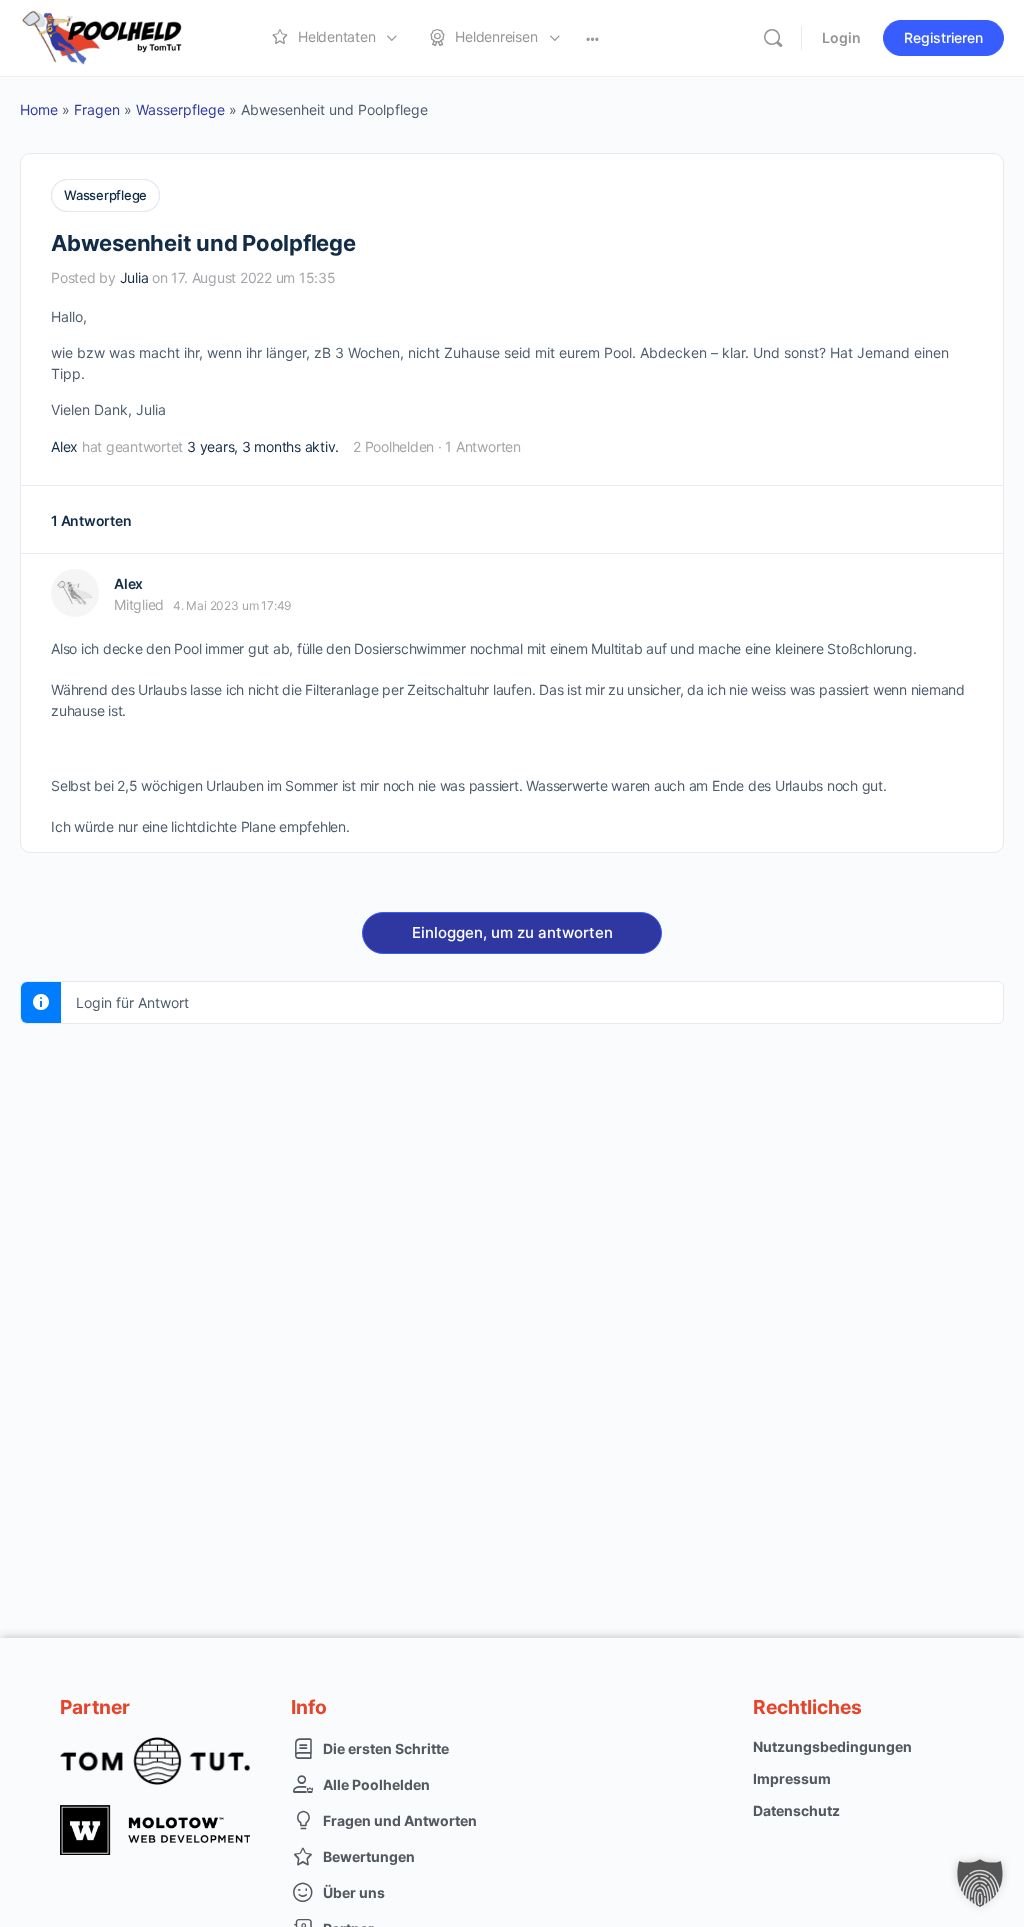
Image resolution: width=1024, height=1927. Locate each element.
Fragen (97, 109)
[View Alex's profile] (75, 593)
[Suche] (773, 38)
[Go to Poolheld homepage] (120, 36)
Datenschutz (796, 1810)
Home (39, 109)
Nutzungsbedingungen (832, 1746)
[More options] (592, 38)
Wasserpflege (180, 109)
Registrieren (943, 37)
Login (841, 37)
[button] (980, 1883)
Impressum (792, 1778)
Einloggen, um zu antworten (512, 932)
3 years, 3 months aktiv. (263, 446)
